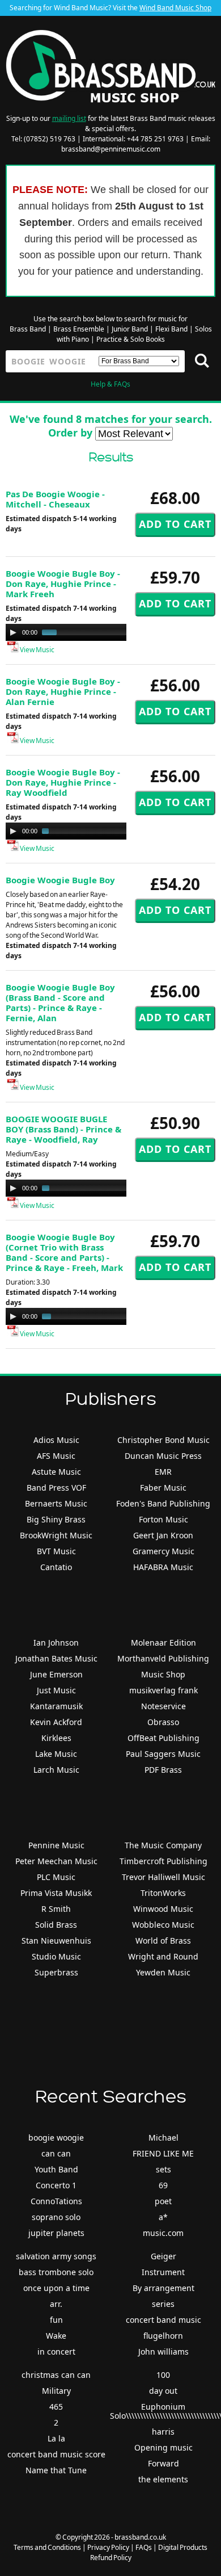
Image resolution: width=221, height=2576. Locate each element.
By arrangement (163, 2288)
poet (163, 2201)
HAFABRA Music (163, 1567)
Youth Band (56, 2169)
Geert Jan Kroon (163, 1535)
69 (163, 2185)
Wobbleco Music (163, 1925)
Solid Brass (56, 1925)
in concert (56, 2351)
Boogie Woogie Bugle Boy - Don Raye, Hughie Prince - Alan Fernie (63, 691)
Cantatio (56, 1567)
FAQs (144, 2547)
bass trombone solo (56, 2272)
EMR (163, 1472)
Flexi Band (171, 329)
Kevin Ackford (56, 1722)
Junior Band (130, 329)
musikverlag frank (163, 1690)
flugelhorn (163, 2336)
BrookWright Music (56, 1535)
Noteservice (163, 1706)
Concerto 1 (56, 2185)
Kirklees (56, 1738)
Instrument (163, 2272)
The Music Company (163, 1845)
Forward (163, 2463)
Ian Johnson (56, 1642)
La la (56, 2438)
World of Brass (163, 1941)
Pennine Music (56, 1845)
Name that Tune (56, 2470)
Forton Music (163, 1519)
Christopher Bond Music (163, 1440)
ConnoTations (56, 2201)
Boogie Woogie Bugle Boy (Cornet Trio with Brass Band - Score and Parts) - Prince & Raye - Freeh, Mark (64, 1252)
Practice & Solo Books (131, 339)
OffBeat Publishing (163, 1738)
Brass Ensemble (79, 329)
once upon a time (56, 2288)
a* (163, 2217)
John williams (163, 2351)
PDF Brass (163, 1770)
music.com (163, 2233)
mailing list (69, 118)
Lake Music (56, 1754)
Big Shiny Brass (56, 1519)
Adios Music (56, 1440)
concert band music (163, 2320)
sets (163, 2169)
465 (56, 2407)
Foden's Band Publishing (163, 1503)
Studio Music (56, 1956)
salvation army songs (56, 2256)
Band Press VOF (56, 1488)
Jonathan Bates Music (56, 1658)
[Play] (13, 632)
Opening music (163, 2447)
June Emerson (56, 1674)
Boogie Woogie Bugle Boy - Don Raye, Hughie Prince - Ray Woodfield (63, 782)
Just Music (56, 1690)
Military (56, 2391)
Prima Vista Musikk (56, 1893)
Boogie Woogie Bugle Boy (60, 880)
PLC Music (56, 1877)
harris (163, 2432)
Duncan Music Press (163, 1456)
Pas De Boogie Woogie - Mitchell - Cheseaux (55, 499)
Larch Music (56, 1770)
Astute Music (56, 1472)
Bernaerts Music (56, 1503)
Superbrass (56, 1972)
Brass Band (28, 329)
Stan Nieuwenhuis (56, 1941)
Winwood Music (163, 1909)
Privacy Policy (108, 2547)
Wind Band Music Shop (175, 8)
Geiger (163, 2256)
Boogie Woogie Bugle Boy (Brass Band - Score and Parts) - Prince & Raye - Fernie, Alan (60, 1002)
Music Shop (163, 1674)
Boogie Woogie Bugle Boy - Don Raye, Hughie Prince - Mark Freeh (63, 584)
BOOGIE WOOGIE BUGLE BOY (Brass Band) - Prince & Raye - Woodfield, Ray (63, 1129)
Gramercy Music (163, 1551)
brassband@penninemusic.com (111, 149)
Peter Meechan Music (56, 1861)
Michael (163, 2137)
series (163, 2304)
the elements (163, 2479)
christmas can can (56, 2375)
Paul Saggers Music (163, 1754)
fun (56, 2320)
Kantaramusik (56, 1706)
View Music (37, 650)
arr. (56, 2304)
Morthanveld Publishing (163, 1658)
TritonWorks (163, 1893)
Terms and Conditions (47, 2547)
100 (163, 2375)
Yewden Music (163, 1972)
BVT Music (56, 1551)
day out (163, 2391)
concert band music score (56, 2454)
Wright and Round (163, 1956)
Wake (56, 2336)
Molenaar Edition (163, 1642)
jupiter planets (56, 2233)
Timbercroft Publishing (163, 1861)
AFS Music (56, 1456)
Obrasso (163, 1722)
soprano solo (56, 2217)
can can (56, 2153)
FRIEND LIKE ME (163, 2153)
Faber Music (163, 1488)
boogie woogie (56, 2137)
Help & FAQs (110, 384)
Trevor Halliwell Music (163, 1877)
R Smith (56, 1909)
